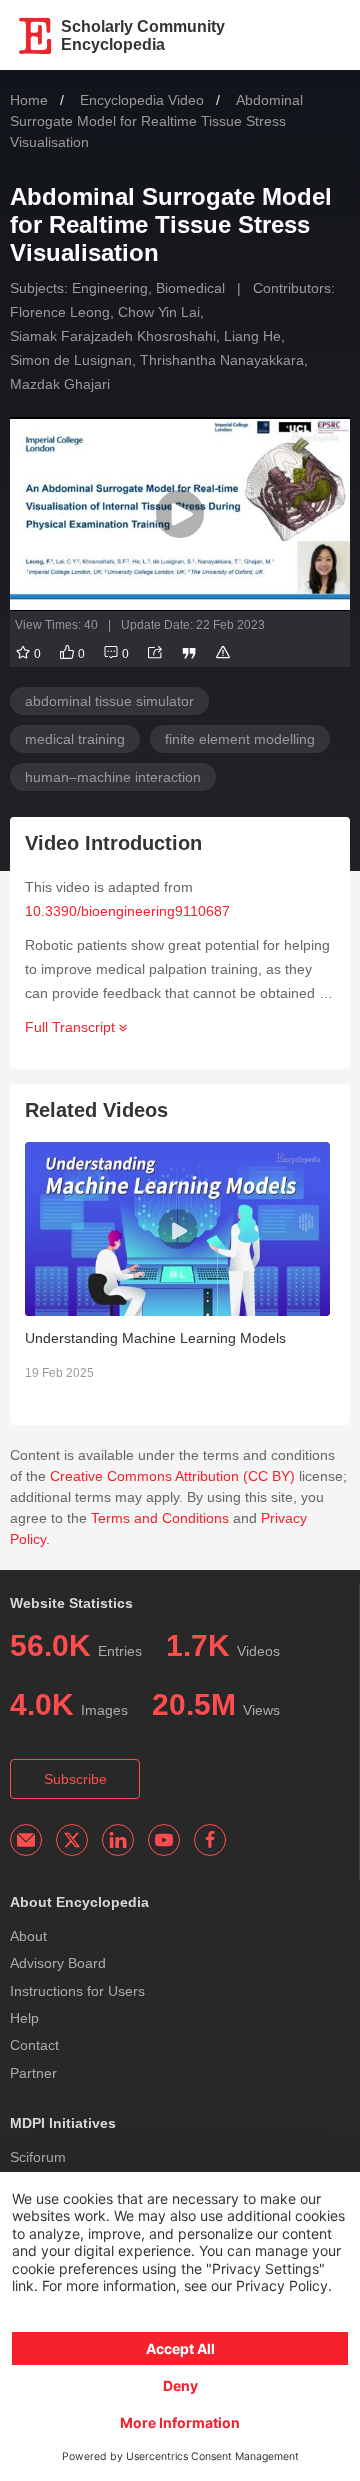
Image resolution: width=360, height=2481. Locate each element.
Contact (34, 2045)
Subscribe (75, 1779)
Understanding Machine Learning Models (155, 1338)
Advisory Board (58, 1963)
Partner (33, 2073)
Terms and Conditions (160, 1518)
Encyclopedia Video (142, 100)
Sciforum (38, 2157)
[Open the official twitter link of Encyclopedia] (72, 1840)
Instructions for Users (77, 1991)
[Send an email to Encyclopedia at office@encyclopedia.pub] (26, 1840)
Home (29, 100)
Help (24, 2018)
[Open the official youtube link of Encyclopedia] (164, 1840)
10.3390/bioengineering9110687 (127, 911)
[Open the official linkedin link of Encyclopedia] (118, 1840)
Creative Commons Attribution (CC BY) (172, 1476)
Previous (10, 1274)
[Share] (155, 653)
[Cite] (189, 653)
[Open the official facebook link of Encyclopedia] (210, 1840)
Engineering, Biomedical (148, 288)
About (28, 1936)
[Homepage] (36, 36)
